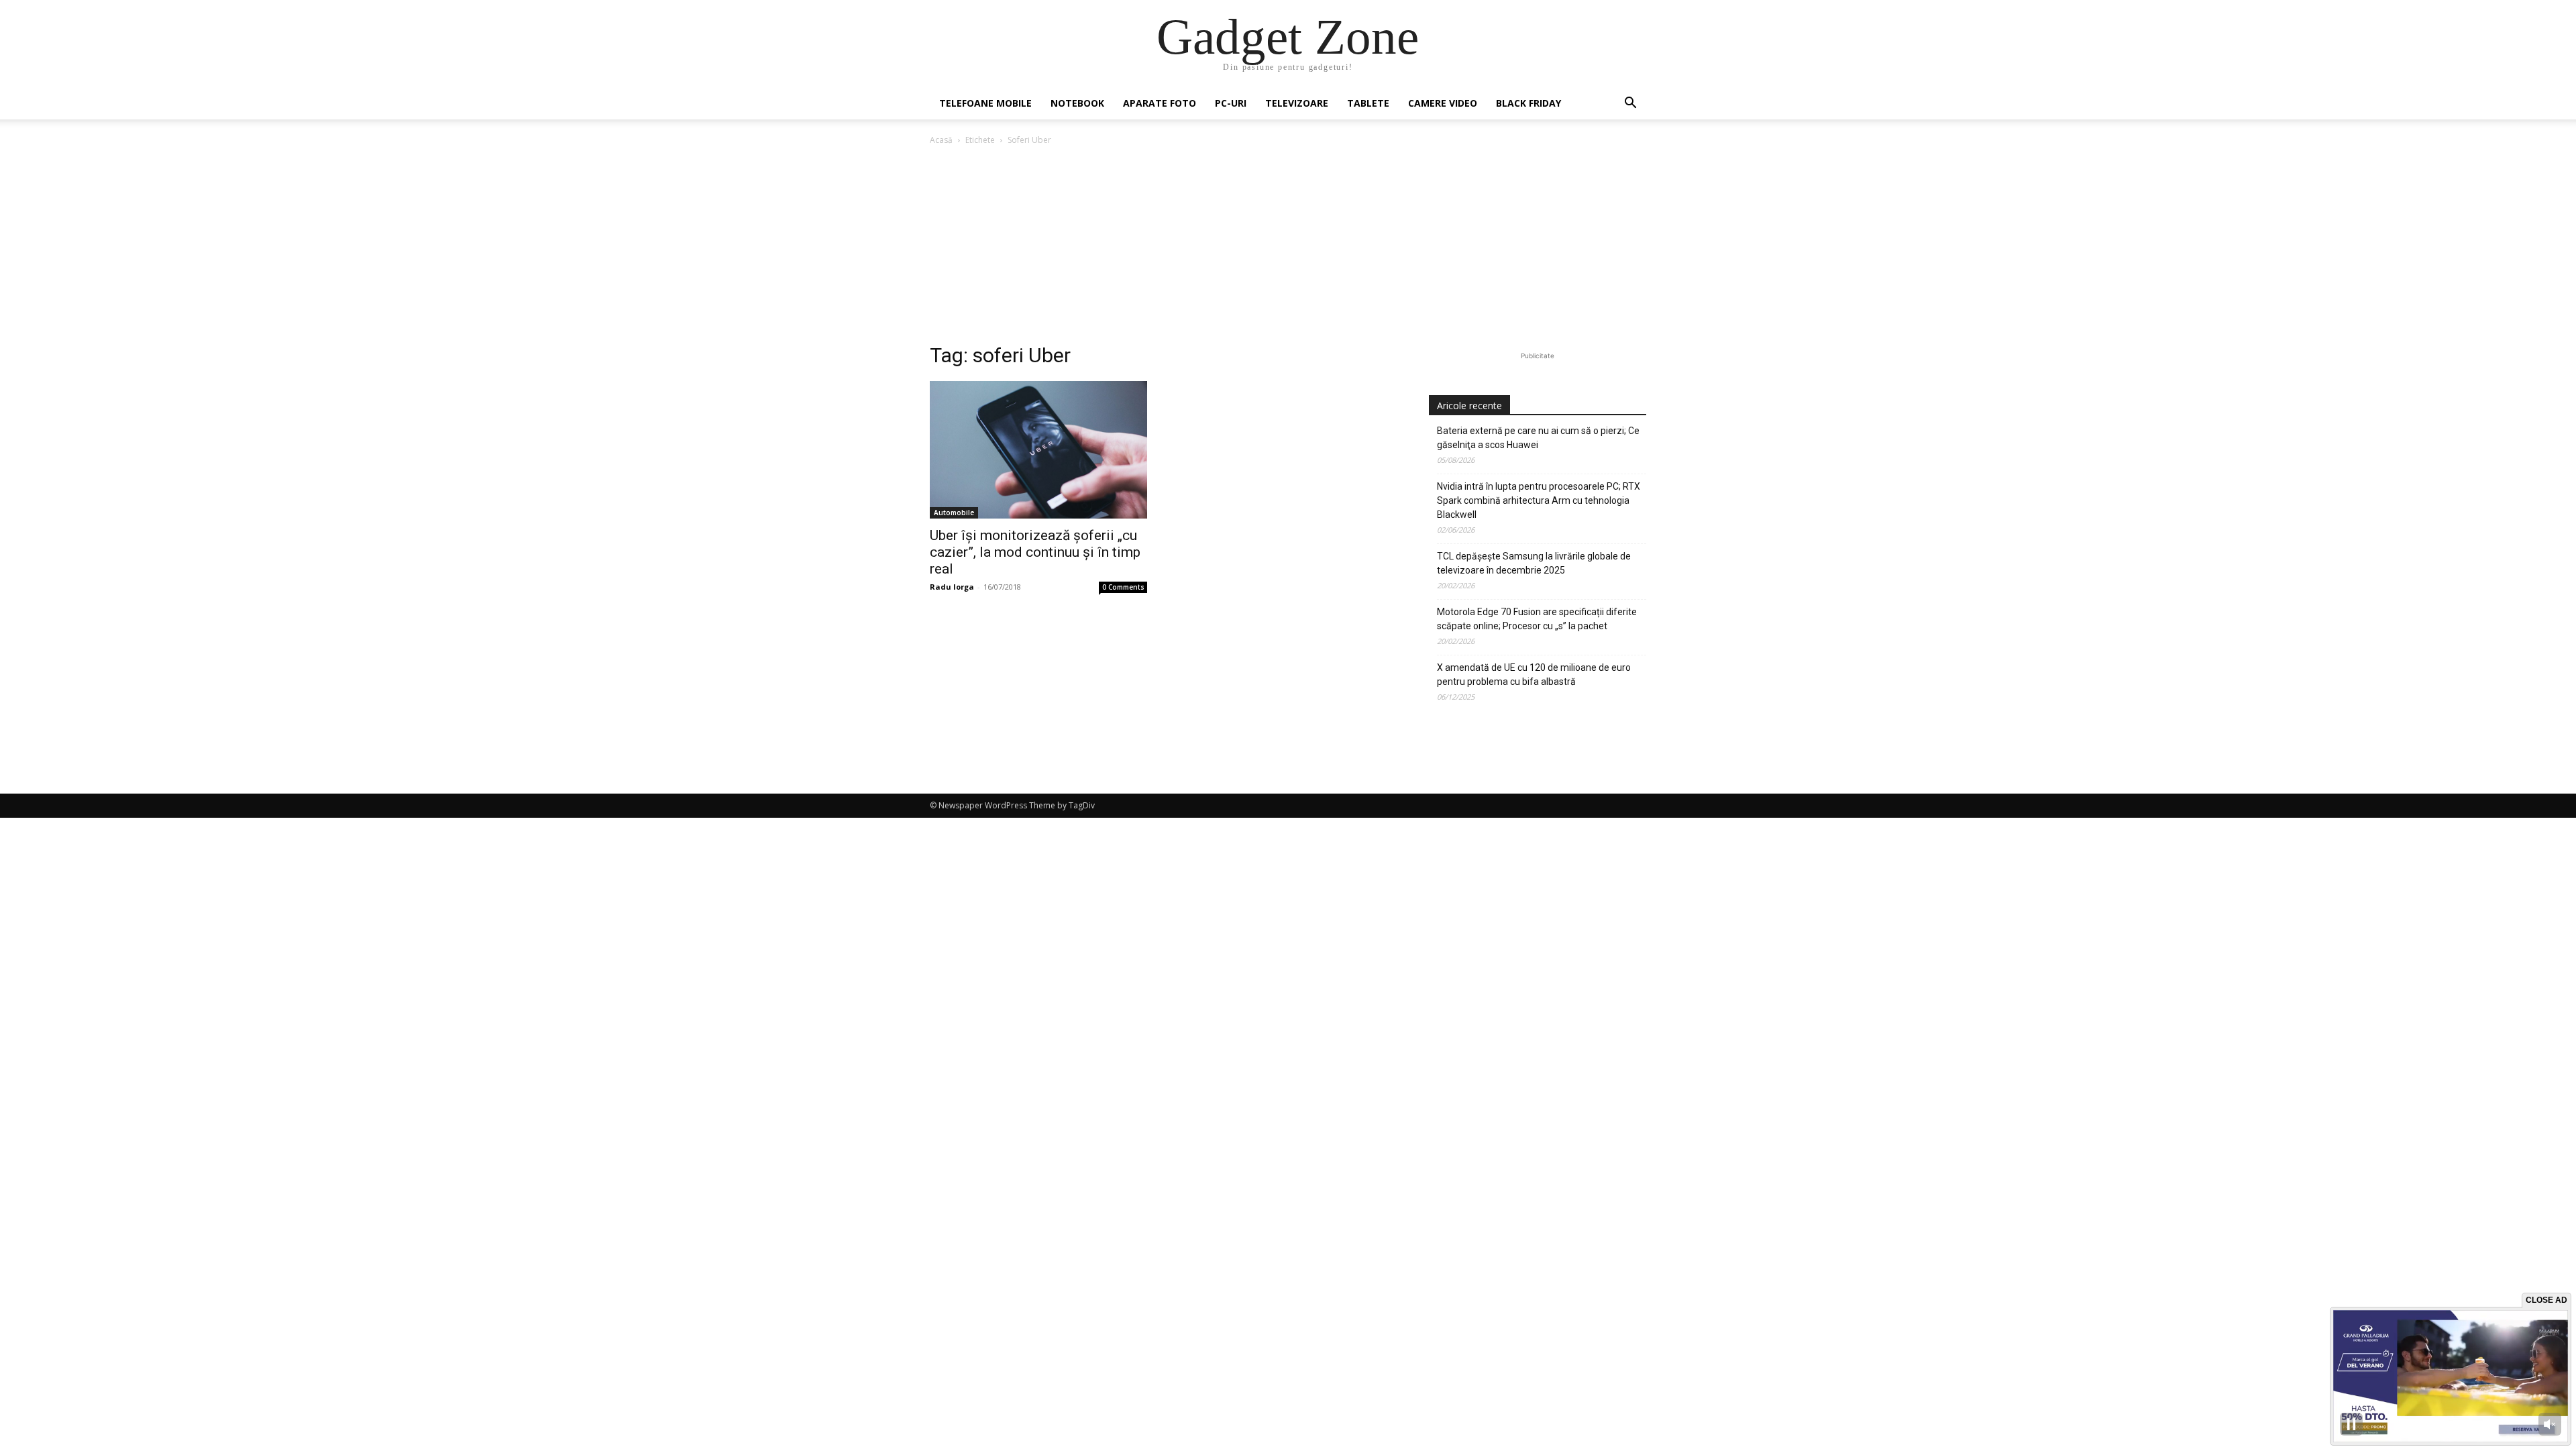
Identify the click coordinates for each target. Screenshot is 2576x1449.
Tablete (1368, 103)
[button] (1630, 104)
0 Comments (1123, 587)
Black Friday (1528, 103)
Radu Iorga (952, 587)
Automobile (954, 513)
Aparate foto (1160, 103)
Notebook (1077, 103)
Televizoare (1297, 103)
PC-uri (1231, 103)
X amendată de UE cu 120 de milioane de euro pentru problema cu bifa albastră (1534, 675)
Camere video (1443, 103)
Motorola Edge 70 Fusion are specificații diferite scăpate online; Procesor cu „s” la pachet (1537, 619)
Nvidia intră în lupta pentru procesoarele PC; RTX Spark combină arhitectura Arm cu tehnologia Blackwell (1539, 500)
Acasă (941, 140)
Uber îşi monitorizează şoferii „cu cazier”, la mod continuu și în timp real (1035, 552)
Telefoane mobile (985, 103)
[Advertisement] (1288, 248)
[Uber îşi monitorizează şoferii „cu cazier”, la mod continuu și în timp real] (1038, 450)
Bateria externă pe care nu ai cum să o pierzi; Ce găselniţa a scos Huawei (1538, 438)
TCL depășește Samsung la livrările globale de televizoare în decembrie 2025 (1534, 563)
